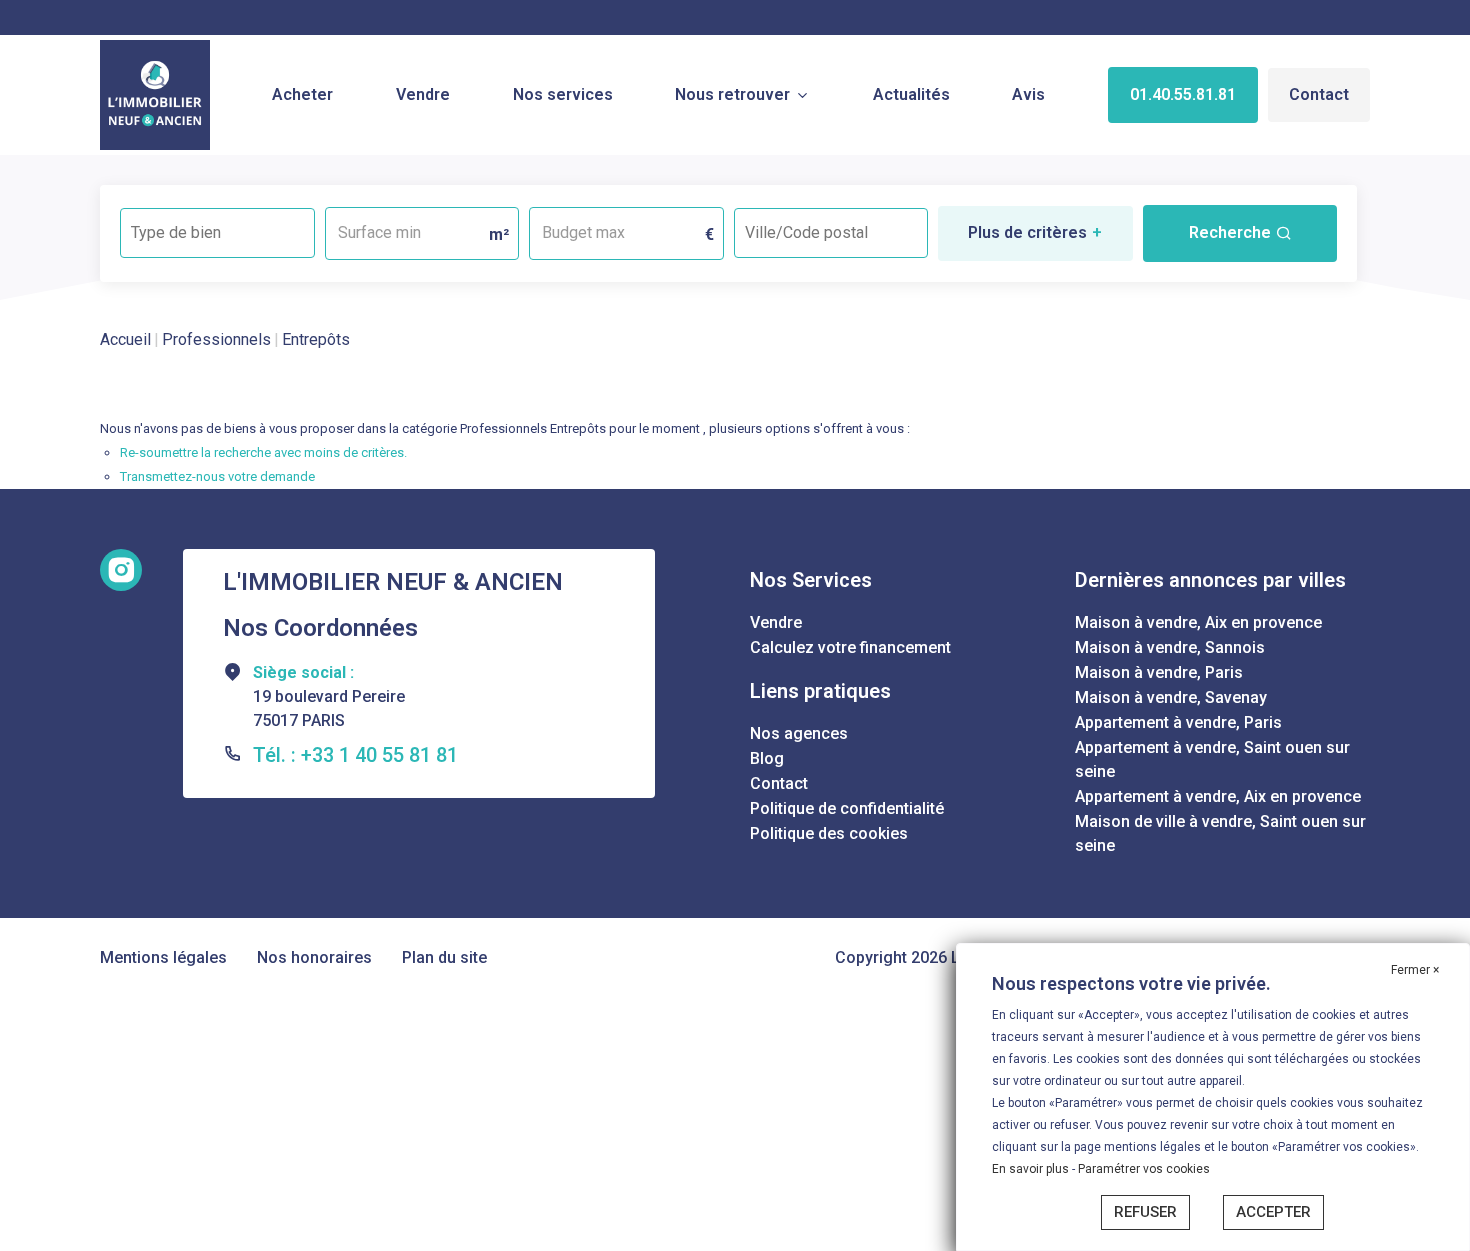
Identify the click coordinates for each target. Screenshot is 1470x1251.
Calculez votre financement (850, 647)
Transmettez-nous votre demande (217, 476)
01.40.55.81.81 (1183, 94)
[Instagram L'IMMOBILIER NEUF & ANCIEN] (121, 570)
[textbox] (217, 226)
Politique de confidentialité (847, 808)
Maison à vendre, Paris (1159, 672)
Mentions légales (163, 957)
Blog (767, 758)
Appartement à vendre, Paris (1178, 722)
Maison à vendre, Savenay (1171, 697)
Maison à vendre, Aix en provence (1198, 622)
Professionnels (216, 339)
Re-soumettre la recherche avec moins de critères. (263, 452)
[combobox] (217, 233)
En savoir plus (1032, 1169)
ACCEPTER (1273, 1212)
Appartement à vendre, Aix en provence (1218, 796)
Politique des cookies (829, 833)
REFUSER (1145, 1212)
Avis (1028, 94)
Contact (1319, 94)
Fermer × (1415, 970)
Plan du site (444, 957)
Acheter (302, 94)
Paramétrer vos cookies (1144, 1169)
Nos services (563, 94)
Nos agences (799, 733)
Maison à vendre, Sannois (1170, 647)
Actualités (911, 94)
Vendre (423, 94)
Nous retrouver (732, 94)
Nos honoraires (314, 957)
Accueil (125, 339)
